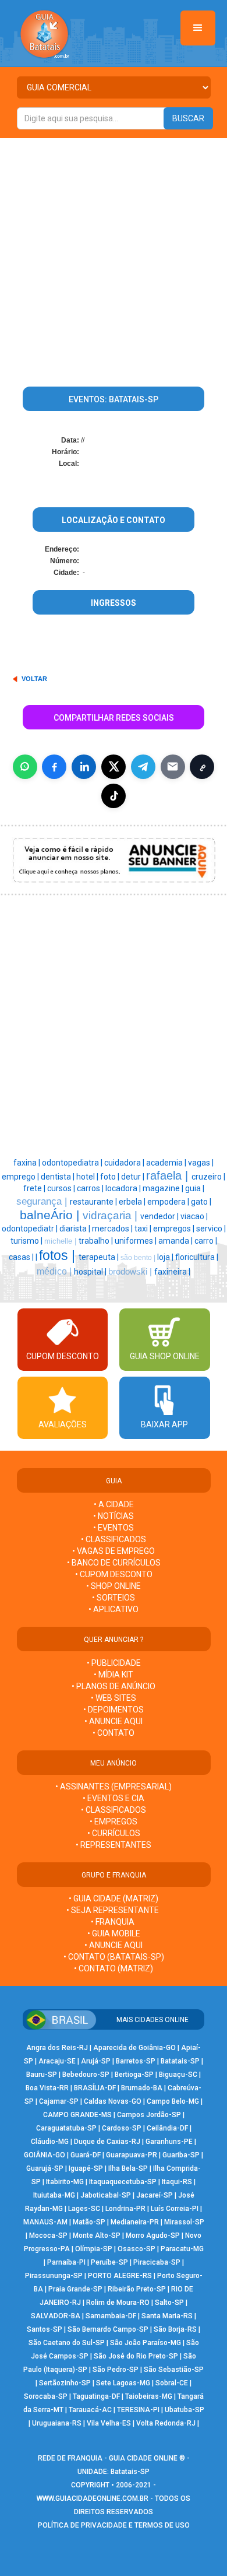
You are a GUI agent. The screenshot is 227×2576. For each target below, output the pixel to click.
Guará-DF (86, 2155)
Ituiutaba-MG (54, 2195)
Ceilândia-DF (167, 2128)
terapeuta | (100, 1257)
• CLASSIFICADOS (114, 1539)
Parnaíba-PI (66, 2262)
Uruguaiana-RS (57, 2423)
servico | (211, 1229)
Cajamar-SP (59, 2101)
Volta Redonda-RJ (166, 2423)
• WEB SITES (114, 1698)
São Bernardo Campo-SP (108, 2329)
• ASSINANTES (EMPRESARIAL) (114, 1787)
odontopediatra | (73, 1163)
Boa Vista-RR (47, 2088)
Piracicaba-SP (157, 2262)
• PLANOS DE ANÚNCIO (114, 1686)
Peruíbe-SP (109, 2262)
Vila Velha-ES (109, 2423)
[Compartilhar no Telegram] (143, 767)
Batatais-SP (180, 2061)
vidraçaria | (111, 1215)
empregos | (175, 1229)
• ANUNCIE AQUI (114, 1721)
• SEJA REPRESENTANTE (114, 1910)
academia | (167, 1163)
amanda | (176, 1241)
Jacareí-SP (155, 2195)
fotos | (59, 1255)
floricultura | (197, 1257)
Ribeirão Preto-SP (137, 2289)
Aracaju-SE (57, 2061)
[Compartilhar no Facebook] (54, 767)
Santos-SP (45, 2329)
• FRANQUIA (114, 1922)
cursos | (62, 1188)
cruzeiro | (208, 1177)
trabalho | (97, 1241)
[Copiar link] (202, 767)
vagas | (201, 1163)
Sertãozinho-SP (65, 2383)
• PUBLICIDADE (114, 1663)
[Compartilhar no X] (114, 767)
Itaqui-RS (177, 2182)
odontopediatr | (31, 1229)
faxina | (28, 1163)
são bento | (139, 1258)
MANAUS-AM (45, 2222)
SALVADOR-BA (56, 2316)
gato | (201, 1202)
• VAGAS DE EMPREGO (114, 1551)
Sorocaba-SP (46, 2396)
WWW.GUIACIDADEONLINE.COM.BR (93, 2498)
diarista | (76, 1229)
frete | (35, 1188)
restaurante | (94, 1202)
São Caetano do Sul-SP (67, 2343)
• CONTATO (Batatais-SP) (114, 1957)
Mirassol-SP (184, 2222)
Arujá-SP (96, 2061)
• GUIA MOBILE (114, 1933)
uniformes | (136, 1241)
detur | (134, 1177)
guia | (195, 1188)
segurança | (43, 1201)
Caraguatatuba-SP (66, 2128)
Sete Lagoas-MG (123, 2383)
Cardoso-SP (122, 2128)
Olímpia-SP (94, 2249)
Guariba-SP (181, 2155)
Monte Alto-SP (97, 2235)
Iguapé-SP (86, 2168)
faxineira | (172, 1272)
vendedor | (160, 1216)
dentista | (58, 1177)
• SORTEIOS (114, 1598)
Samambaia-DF (111, 2316)
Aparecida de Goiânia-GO (134, 2048)
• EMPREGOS (114, 1822)
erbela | (133, 1202)
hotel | (88, 1177)
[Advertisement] (114, 258)
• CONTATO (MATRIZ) (114, 1968)
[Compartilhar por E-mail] (173, 767)
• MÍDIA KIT (114, 1675)
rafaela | (169, 1175)
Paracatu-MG (182, 2249)
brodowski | (131, 1272)
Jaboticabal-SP (106, 2195)
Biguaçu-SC (178, 2075)
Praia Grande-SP (75, 2289)
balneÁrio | (51, 1215)
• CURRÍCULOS (114, 1833)
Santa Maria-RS (167, 2316)
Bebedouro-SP (86, 2075)
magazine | (164, 1188)
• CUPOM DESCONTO (114, 1574)
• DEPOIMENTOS (114, 1710)
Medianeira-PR (135, 2222)
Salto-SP (169, 2303)
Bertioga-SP (134, 2075)
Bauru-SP (42, 2075)
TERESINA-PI (138, 2410)
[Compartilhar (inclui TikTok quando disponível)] (114, 796)
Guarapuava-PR (132, 2155)
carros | (91, 1188)
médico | (55, 1271)
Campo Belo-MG (173, 2101)
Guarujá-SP (45, 2168)
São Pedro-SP (116, 2370)
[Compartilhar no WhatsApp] (25, 767)
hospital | (91, 1272)
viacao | (194, 1216)
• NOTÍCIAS (114, 1516)
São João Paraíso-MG (146, 2343)
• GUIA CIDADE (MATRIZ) (114, 1898)
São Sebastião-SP (174, 2370)
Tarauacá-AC (90, 2410)
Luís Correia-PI (175, 2209)
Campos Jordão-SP (149, 2115)
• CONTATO (114, 1733)
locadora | (124, 1188)
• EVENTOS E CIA (114, 1798)
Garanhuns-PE (169, 2142)
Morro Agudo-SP (153, 2235)
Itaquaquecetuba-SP (123, 2182)
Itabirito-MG (65, 2182)
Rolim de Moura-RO (118, 2303)
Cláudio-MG (50, 2142)
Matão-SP (89, 2222)
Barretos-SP (136, 2061)
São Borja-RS (175, 2329)
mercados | (113, 1229)
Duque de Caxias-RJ (107, 2142)
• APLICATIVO (114, 1609)
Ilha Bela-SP (128, 2168)
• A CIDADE (114, 1504)
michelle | (61, 1241)
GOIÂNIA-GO (45, 2155)
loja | (166, 1257)
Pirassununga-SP (54, 2276)
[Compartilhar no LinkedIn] (84, 767)
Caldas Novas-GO (113, 2101)
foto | (111, 1177)
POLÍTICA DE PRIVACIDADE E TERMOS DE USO (114, 2525)
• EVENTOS (114, 1528)
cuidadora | (125, 1163)
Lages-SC (84, 2209)
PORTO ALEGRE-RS (120, 2276)
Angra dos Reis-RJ (57, 2048)
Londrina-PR (125, 2209)
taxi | (144, 1229)
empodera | (169, 1202)
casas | (22, 1257)
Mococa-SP (48, 2235)
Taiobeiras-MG (149, 2396)
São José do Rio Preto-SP (136, 2356)
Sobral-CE (172, 2383)
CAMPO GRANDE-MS (77, 2115)
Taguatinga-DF (96, 2396)
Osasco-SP (136, 2249)
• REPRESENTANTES (114, 1845)
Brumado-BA (142, 2088)
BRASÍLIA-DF (95, 2088)
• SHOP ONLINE (114, 1586)
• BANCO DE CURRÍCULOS (114, 1563)
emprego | (21, 1177)
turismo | (27, 1241)
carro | (206, 1241)
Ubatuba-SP (185, 2410)
